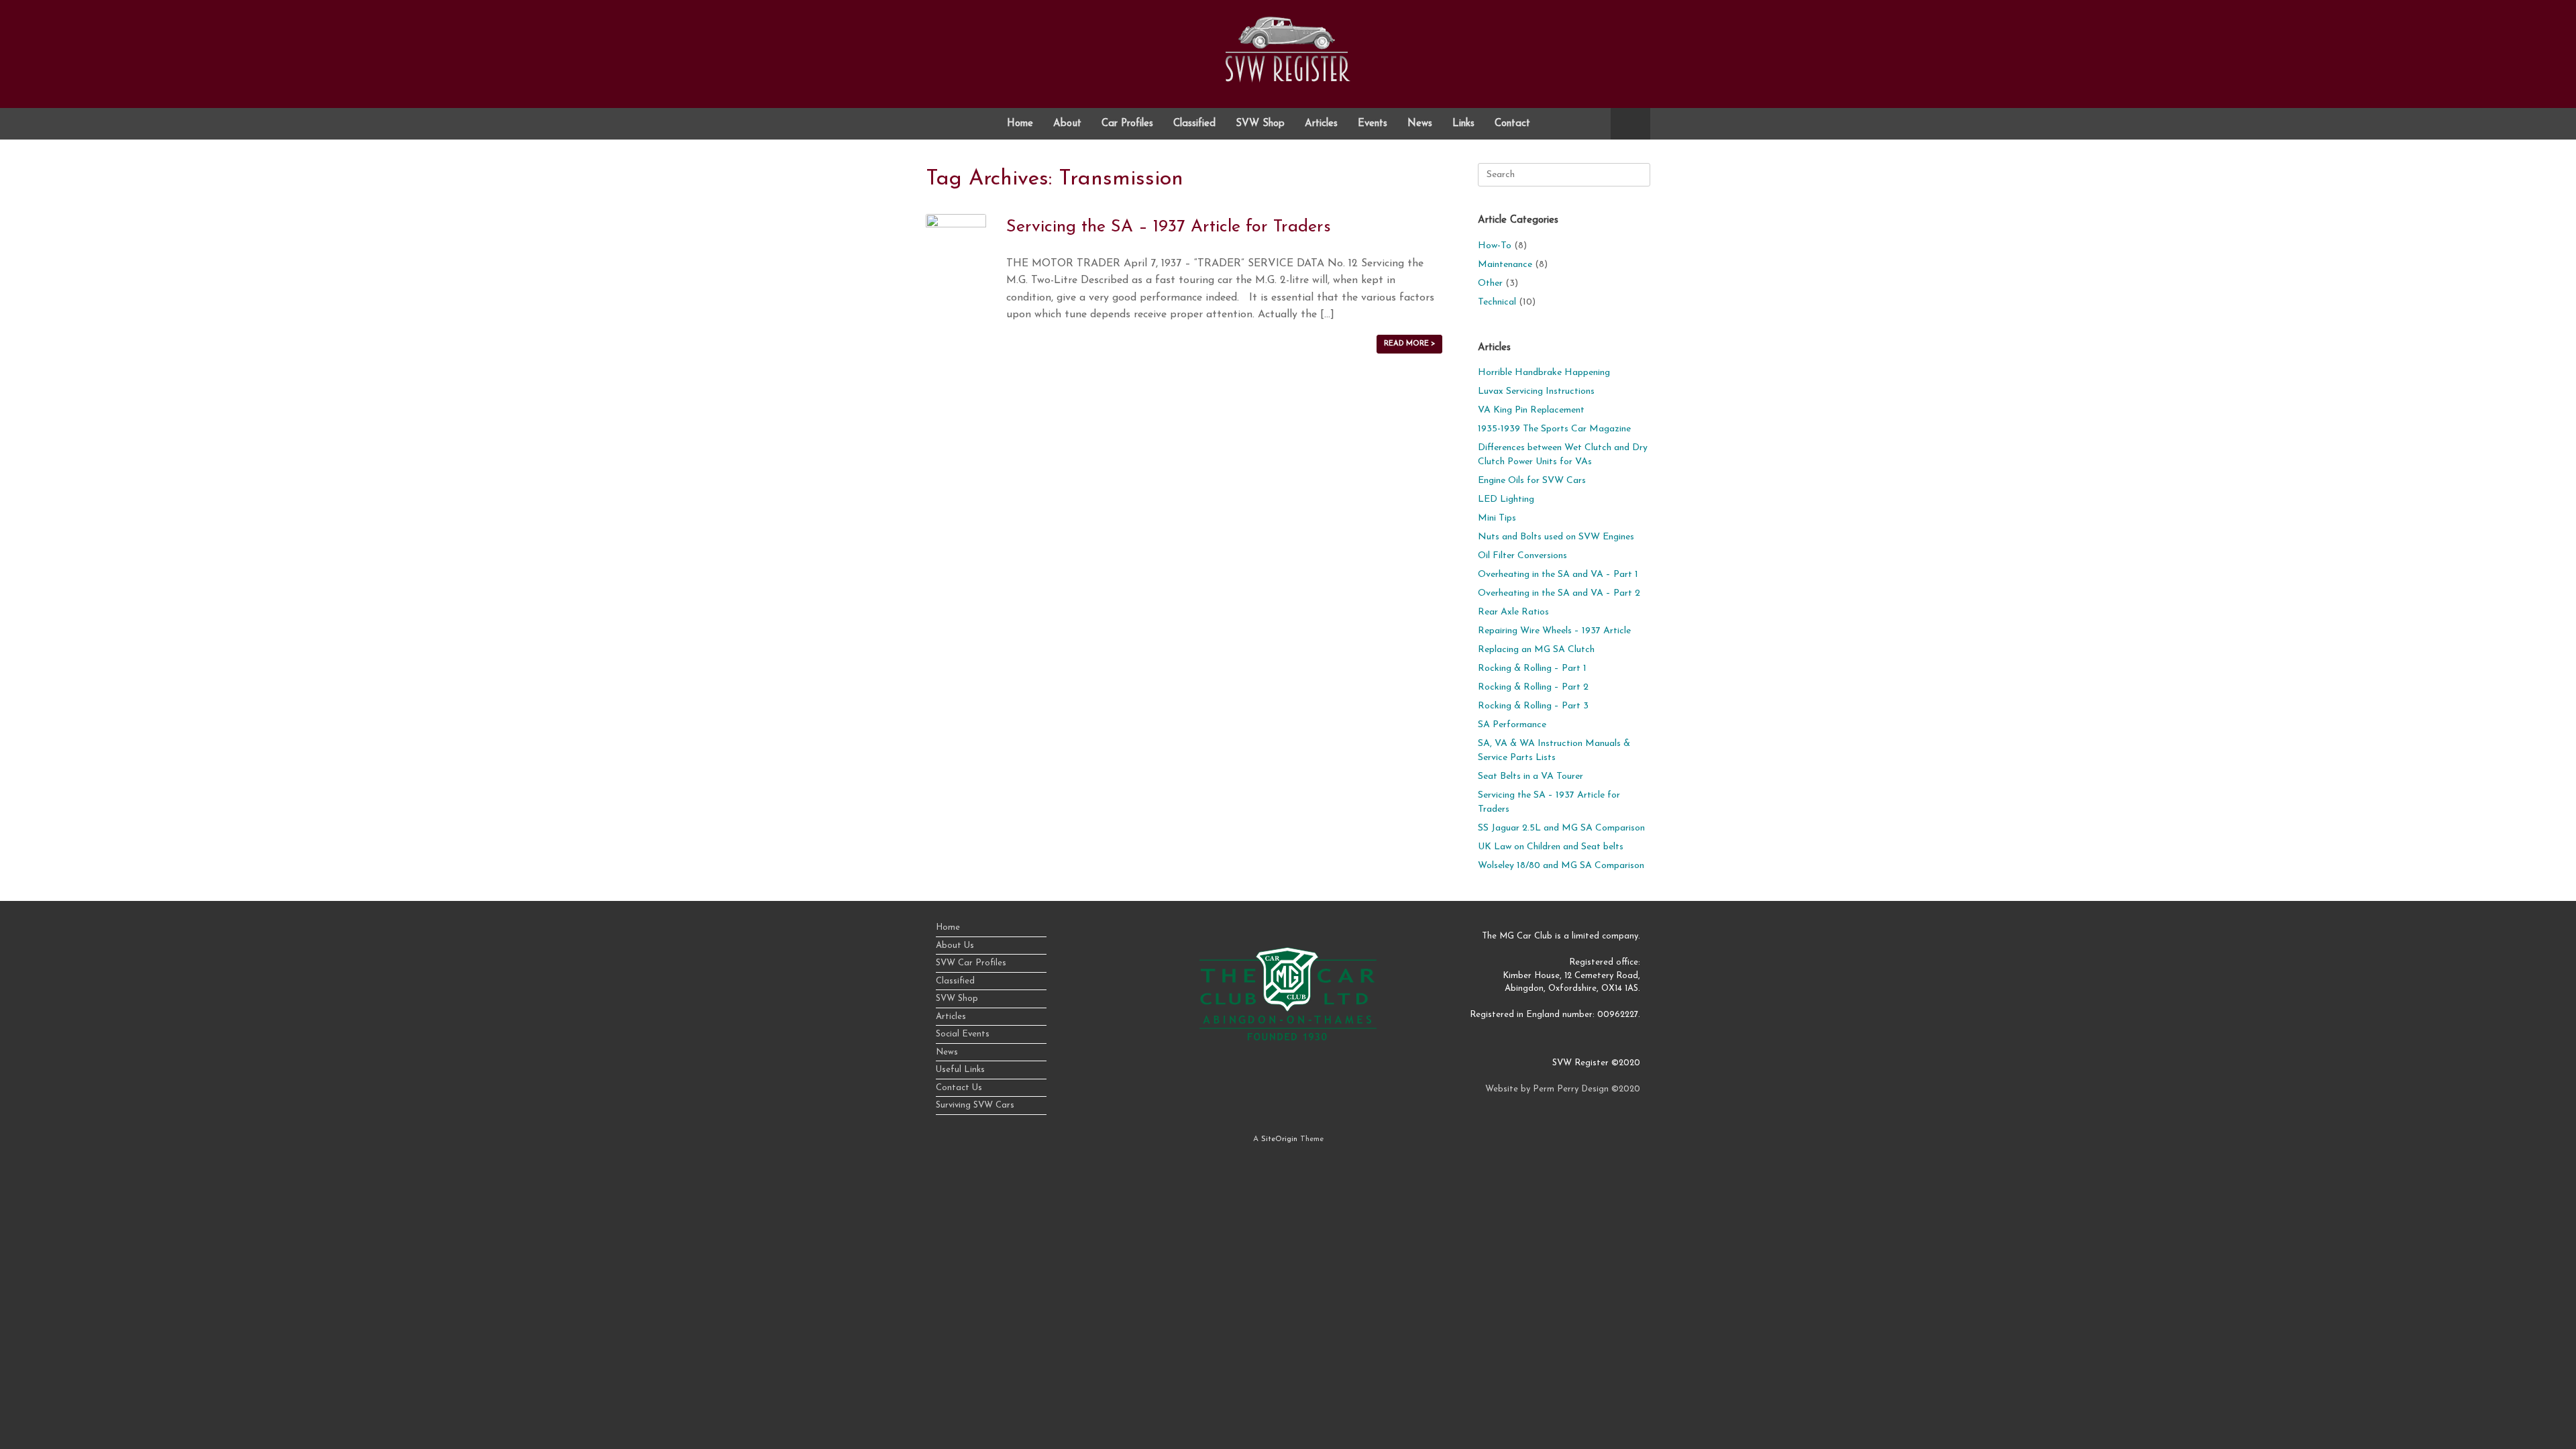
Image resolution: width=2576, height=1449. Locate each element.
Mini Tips (1497, 518)
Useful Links (960, 1070)
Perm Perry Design (1571, 1089)
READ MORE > (1409, 344)
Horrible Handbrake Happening (1544, 373)
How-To (1495, 246)
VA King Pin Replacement (1531, 410)
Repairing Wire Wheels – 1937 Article (1554, 631)
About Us (955, 946)
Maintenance (1505, 265)
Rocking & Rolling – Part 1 (1532, 668)
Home (1020, 124)
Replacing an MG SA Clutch (1536, 650)
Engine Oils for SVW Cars (1532, 481)
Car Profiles (1127, 124)
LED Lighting (1506, 499)
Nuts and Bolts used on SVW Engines (1556, 537)
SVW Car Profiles (971, 963)
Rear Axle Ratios (1513, 612)
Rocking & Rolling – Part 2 (1533, 687)
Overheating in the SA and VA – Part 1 (1558, 575)
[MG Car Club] (1288, 1038)
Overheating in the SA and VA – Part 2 (1559, 593)
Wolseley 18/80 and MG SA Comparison (1561, 866)
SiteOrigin (1279, 1139)
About (1067, 124)
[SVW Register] (1288, 49)
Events (1373, 124)
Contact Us (959, 1088)
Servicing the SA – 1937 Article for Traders (1169, 227)
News (1420, 124)
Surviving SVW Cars (975, 1105)
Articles (1321, 124)
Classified (1194, 124)
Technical (1497, 302)
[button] (1630, 124)
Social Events (963, 1034)
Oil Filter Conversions (1522, 556)
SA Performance (1512, 725)
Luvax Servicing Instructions (1536, 391)
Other (1490, 283)
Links (1463, 124)
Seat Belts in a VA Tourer (1531, 776)
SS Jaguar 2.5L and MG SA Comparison (1561, 828)
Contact (1512, 124)
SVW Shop (1260, 124)
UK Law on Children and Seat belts (1551, 847)
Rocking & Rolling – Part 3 (1533, 706)
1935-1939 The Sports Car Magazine (1554, 429)
